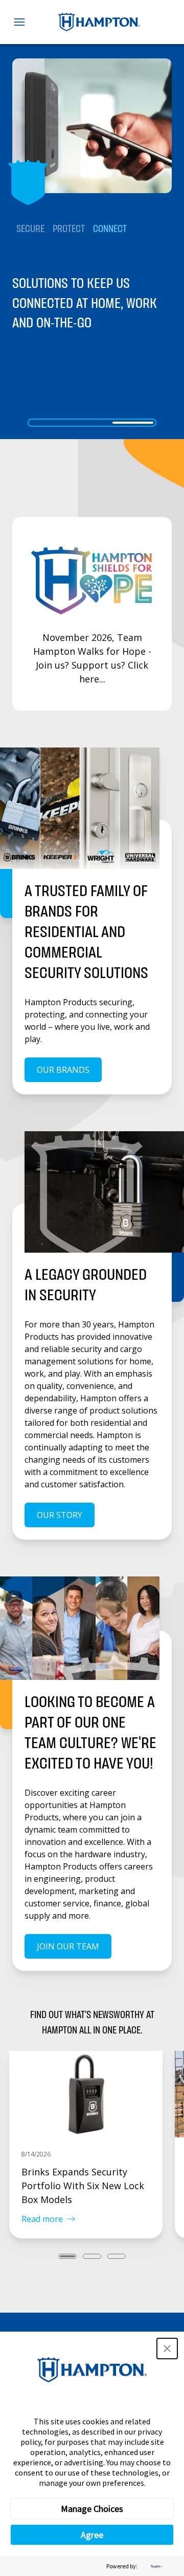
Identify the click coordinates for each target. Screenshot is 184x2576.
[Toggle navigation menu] (19, 22)
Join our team (68, 1946)
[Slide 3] (133, 423)
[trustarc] (155, 2566)
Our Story (60, 1515)
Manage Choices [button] (92, 2509)
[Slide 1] (51, 423)
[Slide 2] (92, 423)
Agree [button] (92, 2535)
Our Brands (63, 1070)
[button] (167, 2349)
